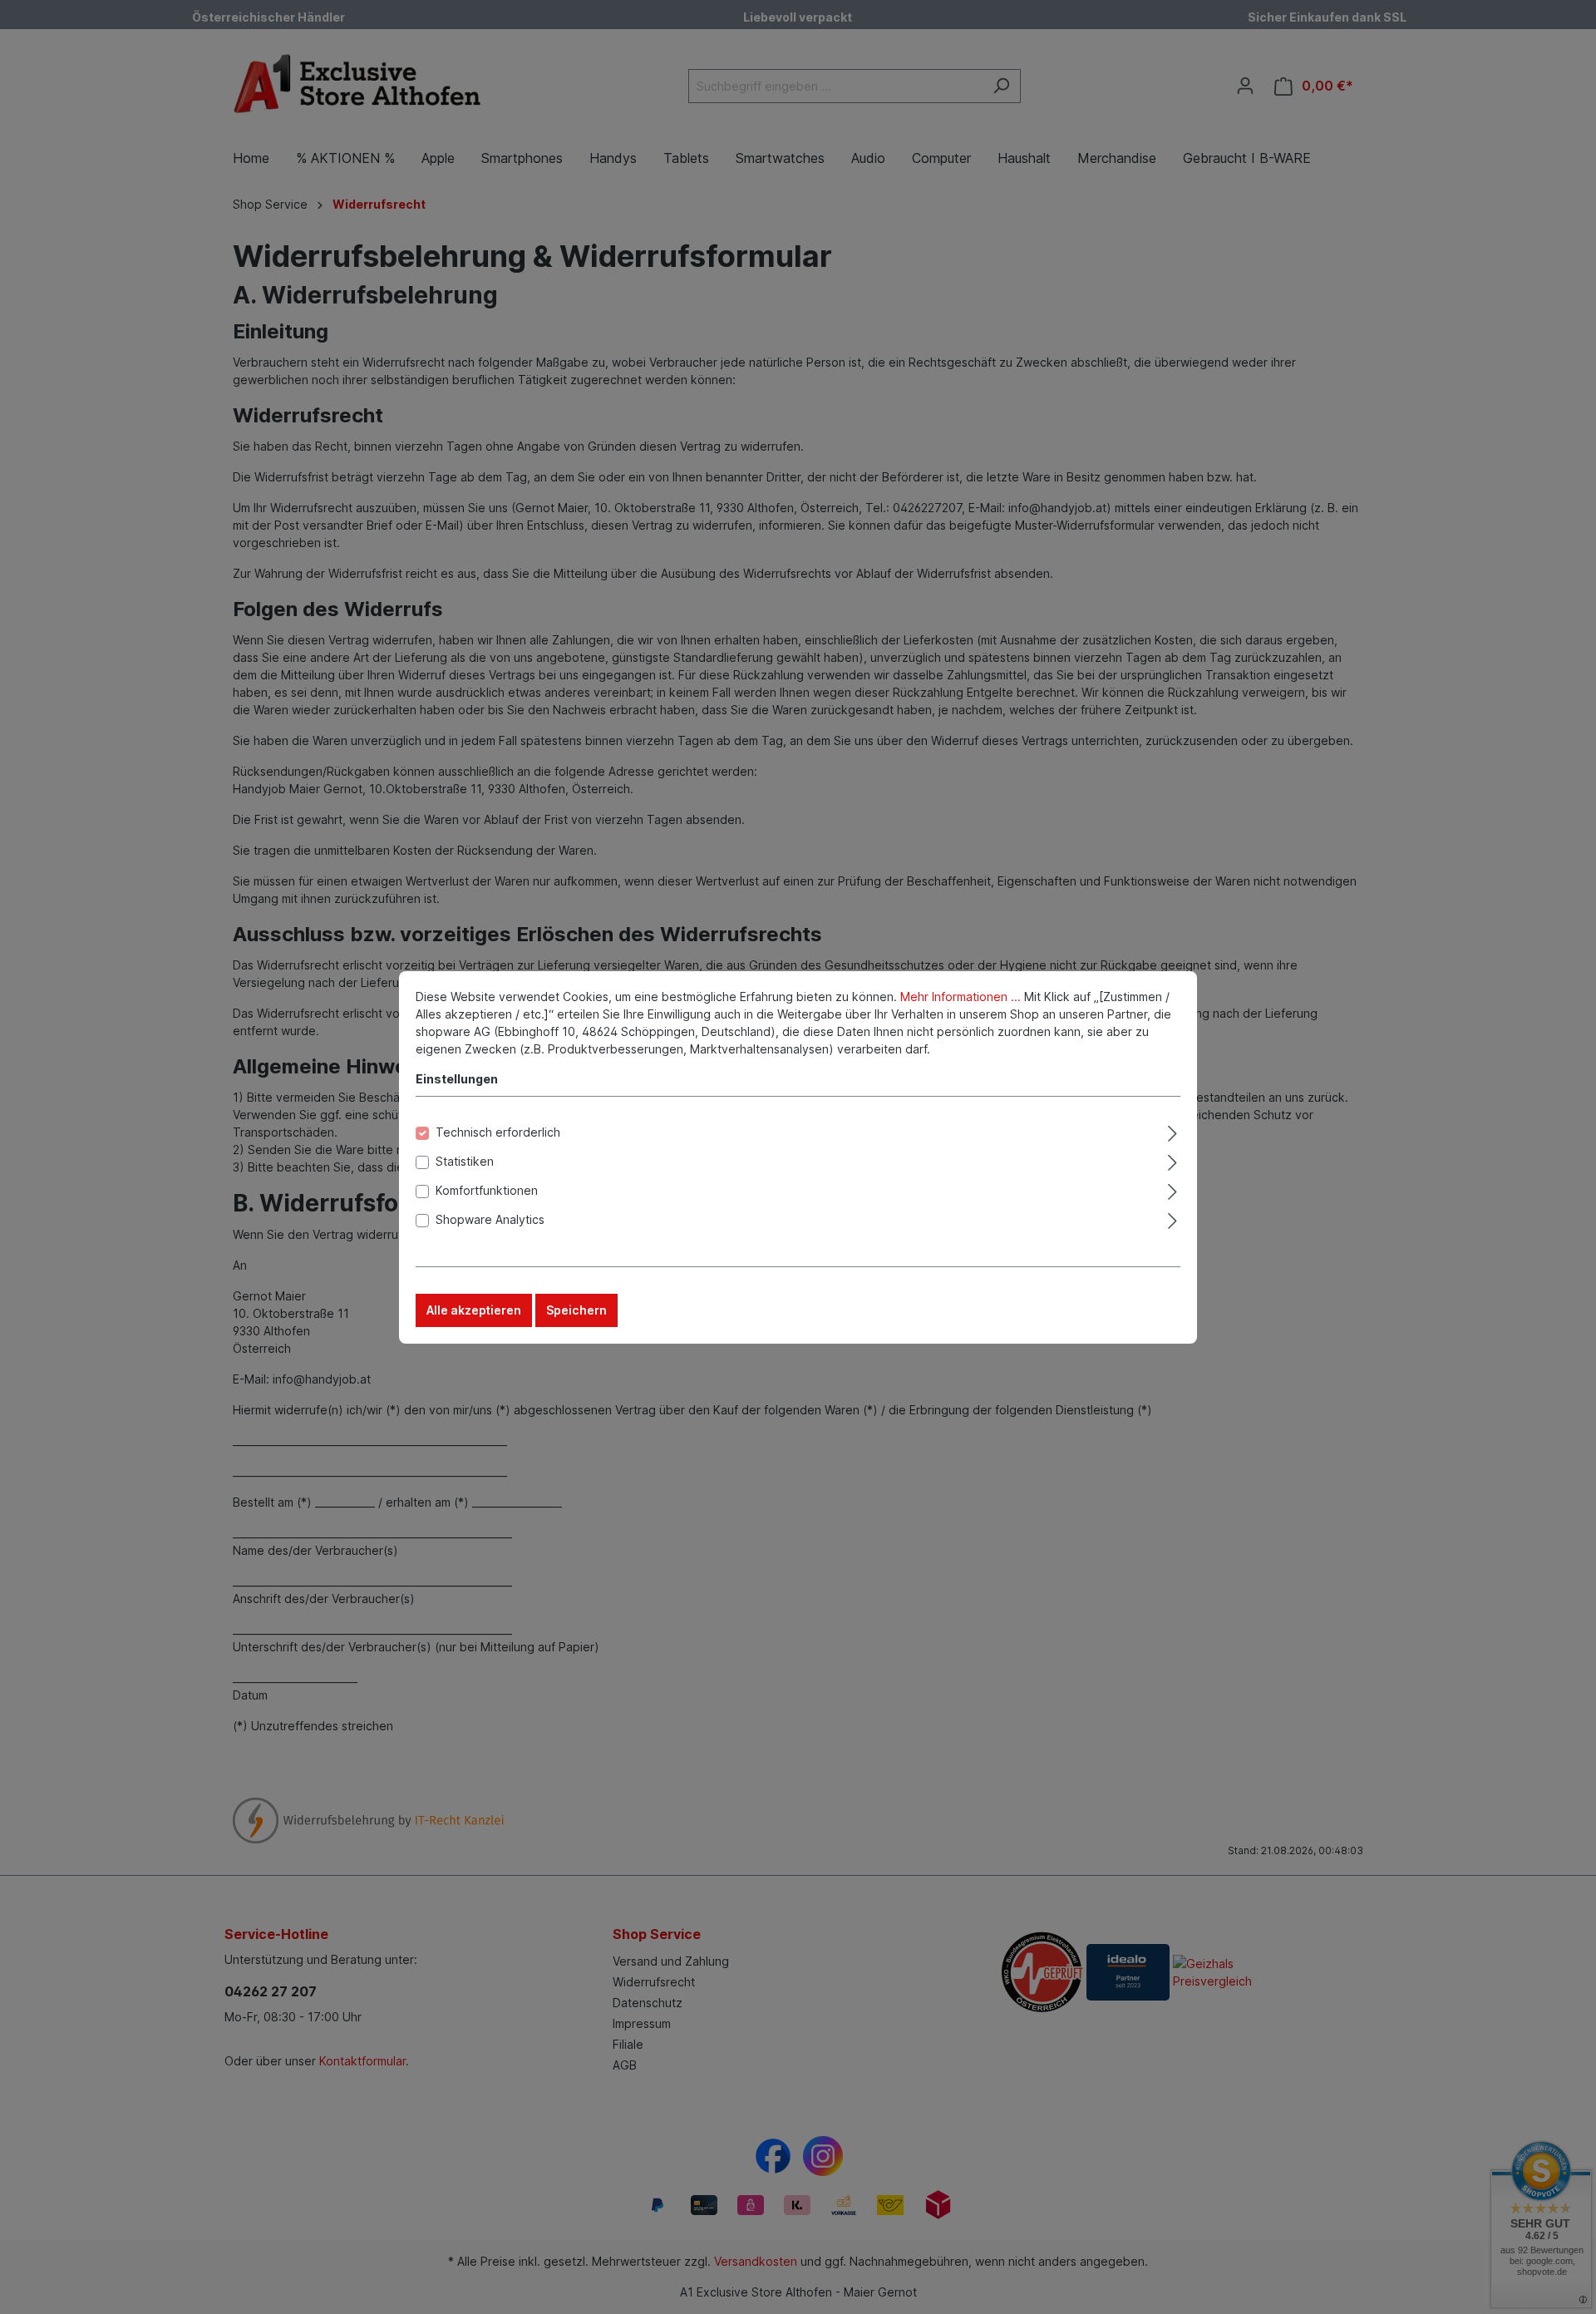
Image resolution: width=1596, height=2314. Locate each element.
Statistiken (465, 1161)
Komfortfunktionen (487, 1190)
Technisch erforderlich (498, 1132)
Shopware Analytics (490, 1219)
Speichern (576, 1310)
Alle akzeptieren (474, 1310)
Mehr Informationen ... (961, 997)
